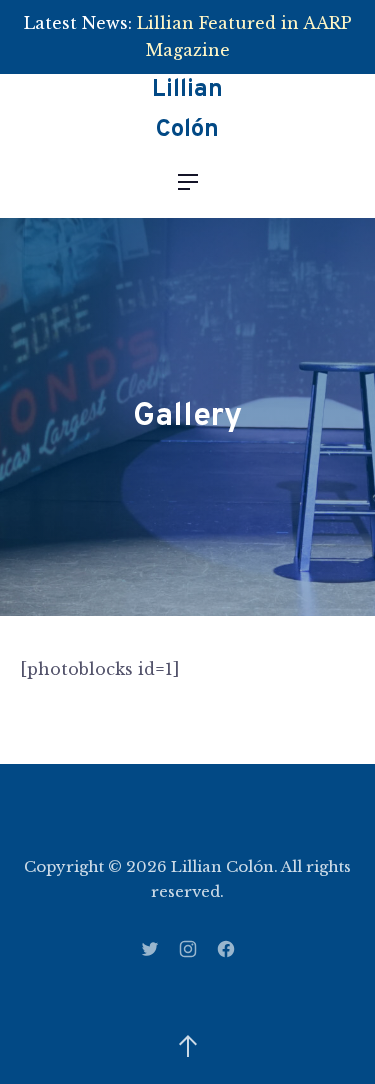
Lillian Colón (187, 110)
